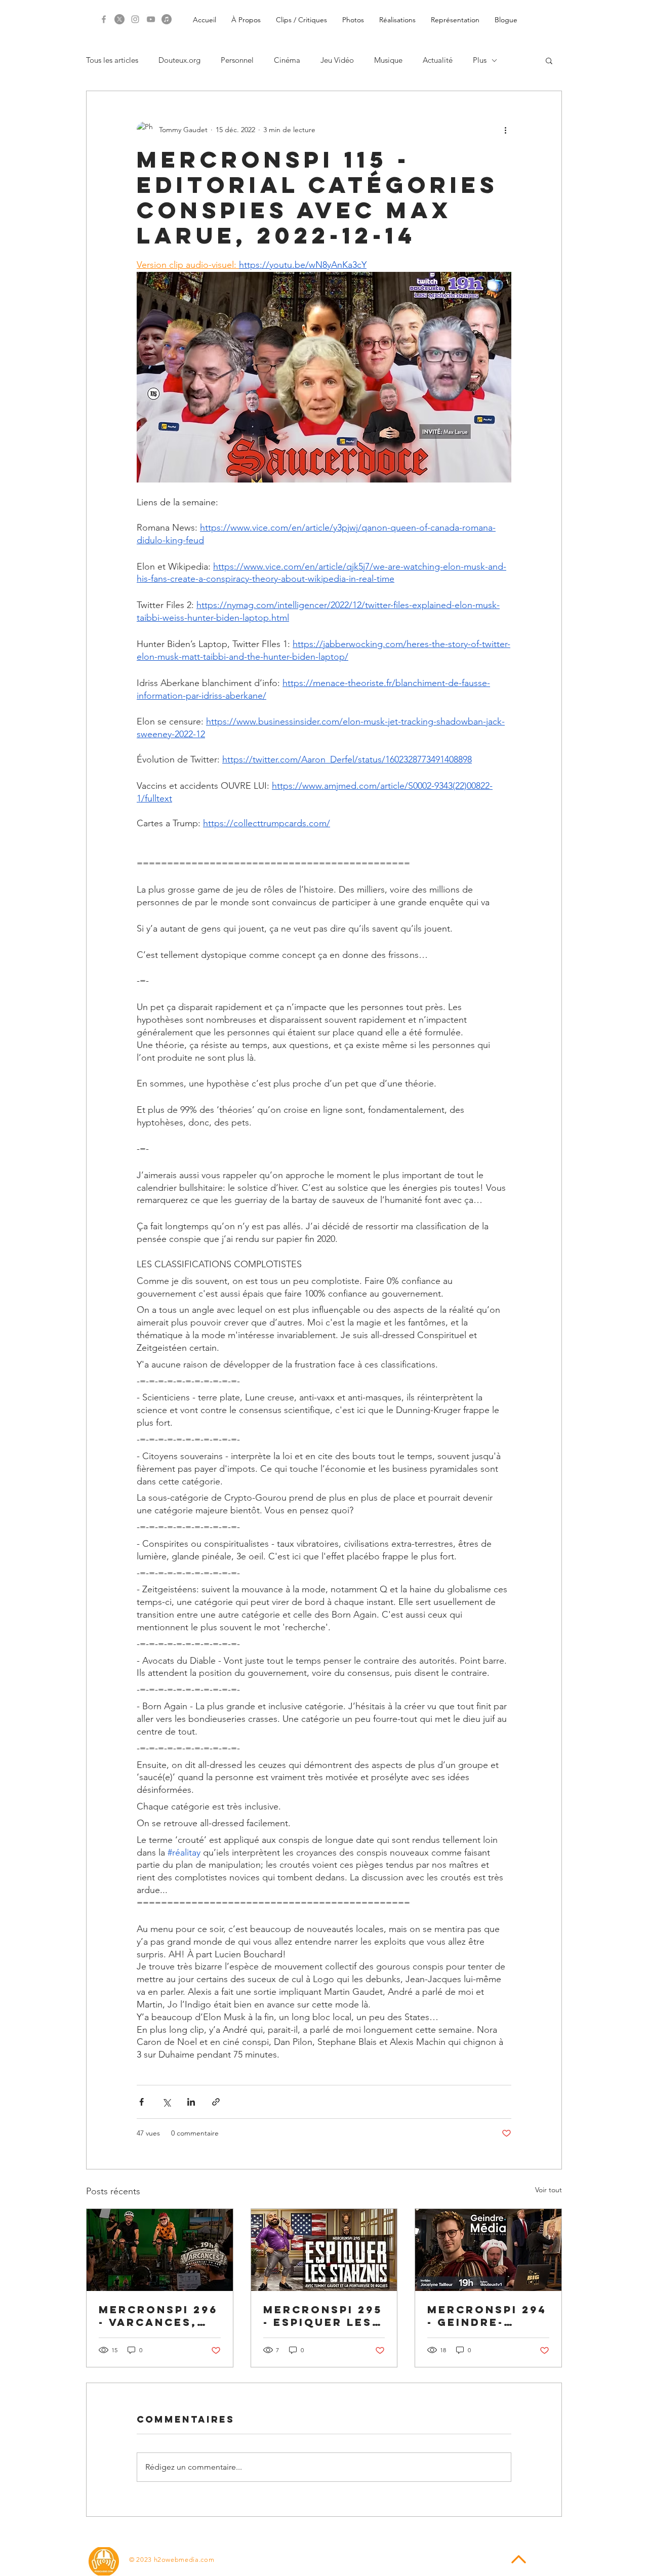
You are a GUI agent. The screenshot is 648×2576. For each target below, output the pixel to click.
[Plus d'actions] (505, 130)
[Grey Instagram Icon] (135, 19)
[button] (549, 60)
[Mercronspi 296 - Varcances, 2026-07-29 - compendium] (160, 2250)
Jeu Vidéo (337, 60)
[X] (119, 19)
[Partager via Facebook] (141, 2102)
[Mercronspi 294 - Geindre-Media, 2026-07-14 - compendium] (488, 2250)
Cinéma (287, 60)
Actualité (438, 60)
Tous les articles (112, 60)
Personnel (237, 60)
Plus (480, 60)
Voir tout (549, 2190)
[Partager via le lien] (216, 2102)
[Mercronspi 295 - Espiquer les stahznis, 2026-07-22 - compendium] (324, 2250)
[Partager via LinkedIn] (191, 2102)
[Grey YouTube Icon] (151, 19)
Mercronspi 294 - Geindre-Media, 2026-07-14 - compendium (487, 2316)
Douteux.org (179, 60)
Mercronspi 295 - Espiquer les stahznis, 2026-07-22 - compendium (323, 2316)
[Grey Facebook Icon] (104, 19)
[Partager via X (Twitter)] (166, 2102)
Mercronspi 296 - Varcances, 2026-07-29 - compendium (158, 2316)
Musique (388, 60)
